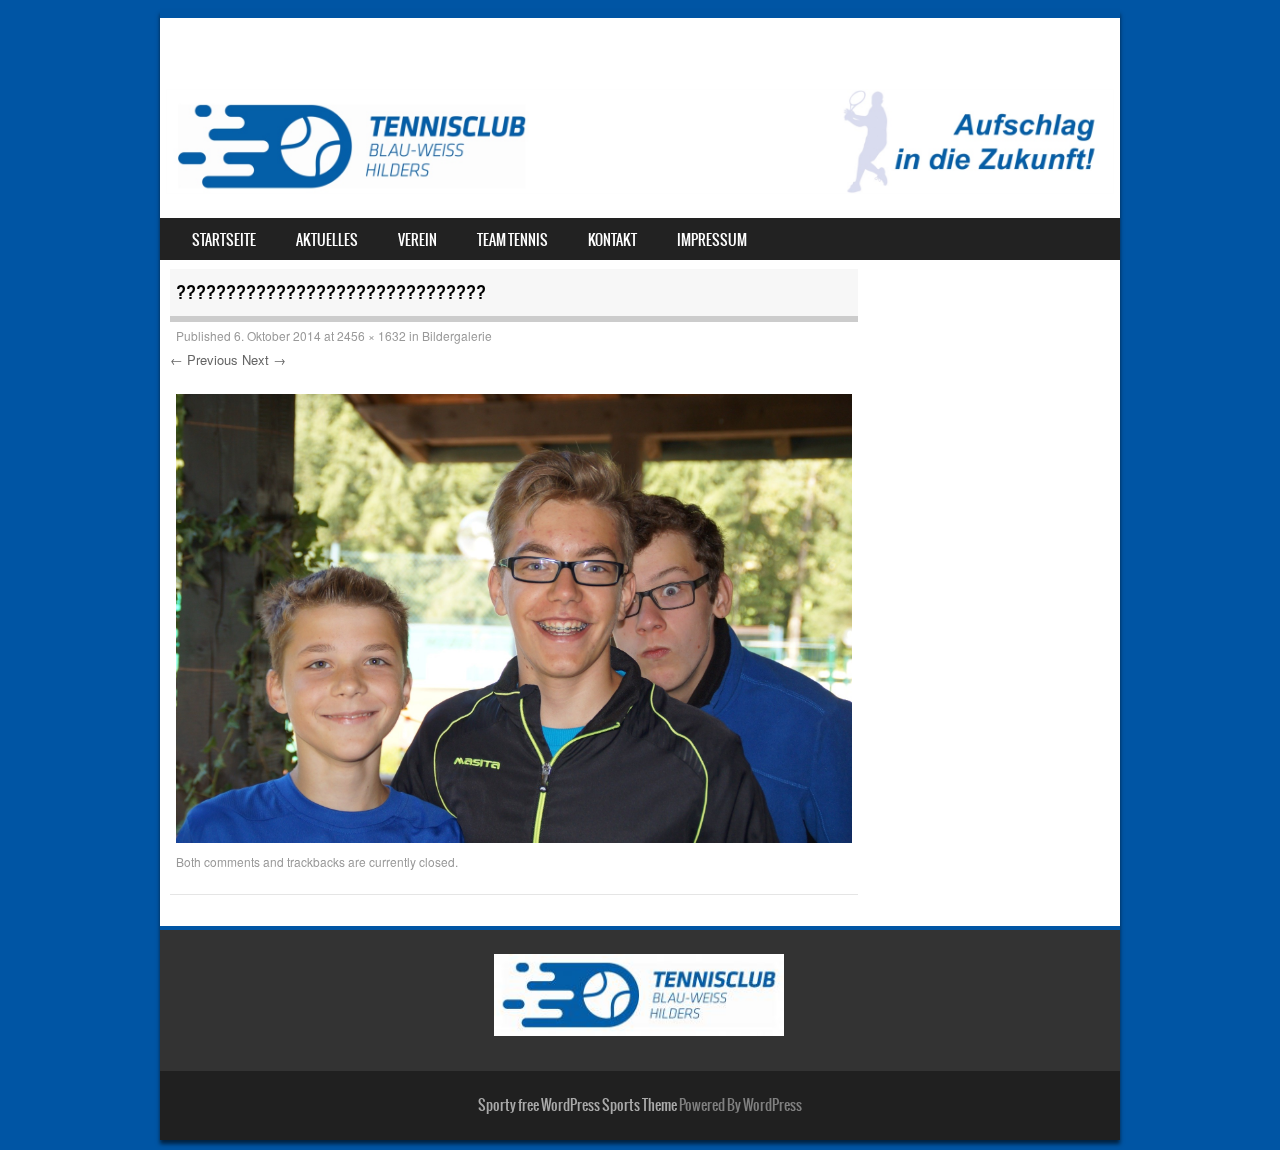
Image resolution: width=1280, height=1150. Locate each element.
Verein (417, 240)
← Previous (204, 359)
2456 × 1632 (371, 335)
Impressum (712, 240)
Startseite (224, 240)
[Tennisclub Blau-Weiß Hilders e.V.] (640, 188)
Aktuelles (327, 240)
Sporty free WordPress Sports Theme (577, 1105)
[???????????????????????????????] (514, 837)
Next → (264, 359)
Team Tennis (512, 240)
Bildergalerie (457, 335)
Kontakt (612, 240)
